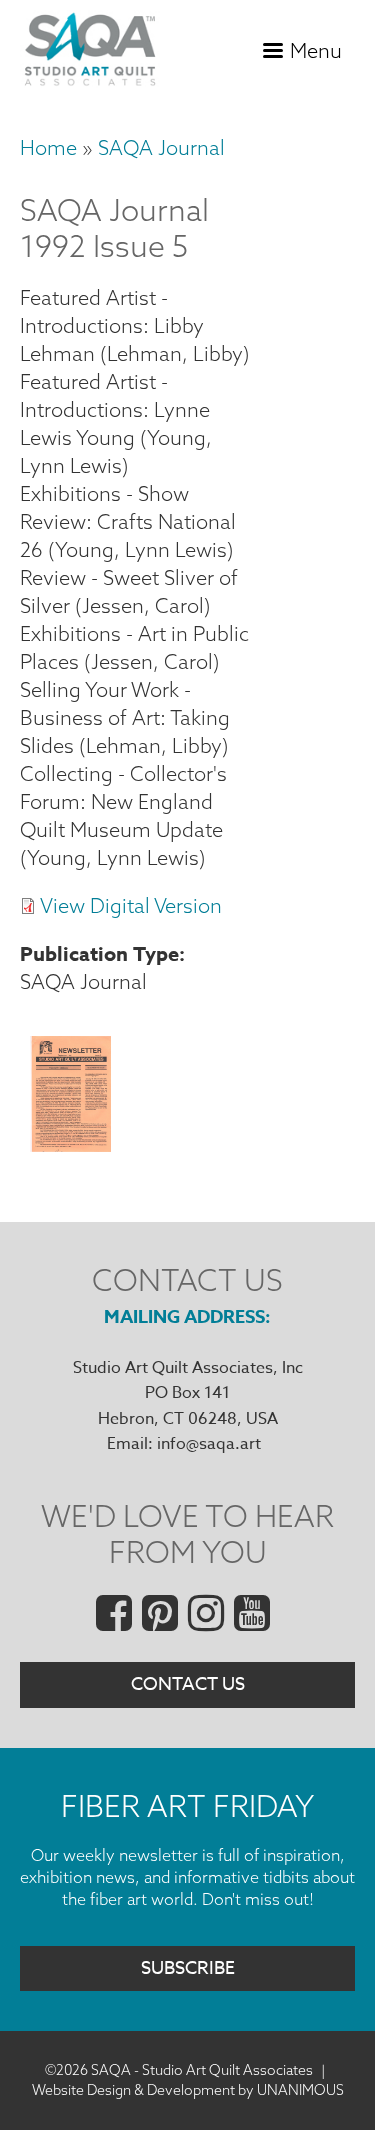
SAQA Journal (161, 147)
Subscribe (188, 1968)
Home (48, 147)
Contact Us (188, 1684)
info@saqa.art (209, 1444)
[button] (70, 1145)
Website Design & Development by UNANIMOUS (188, 2090)
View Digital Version (131, 905)
